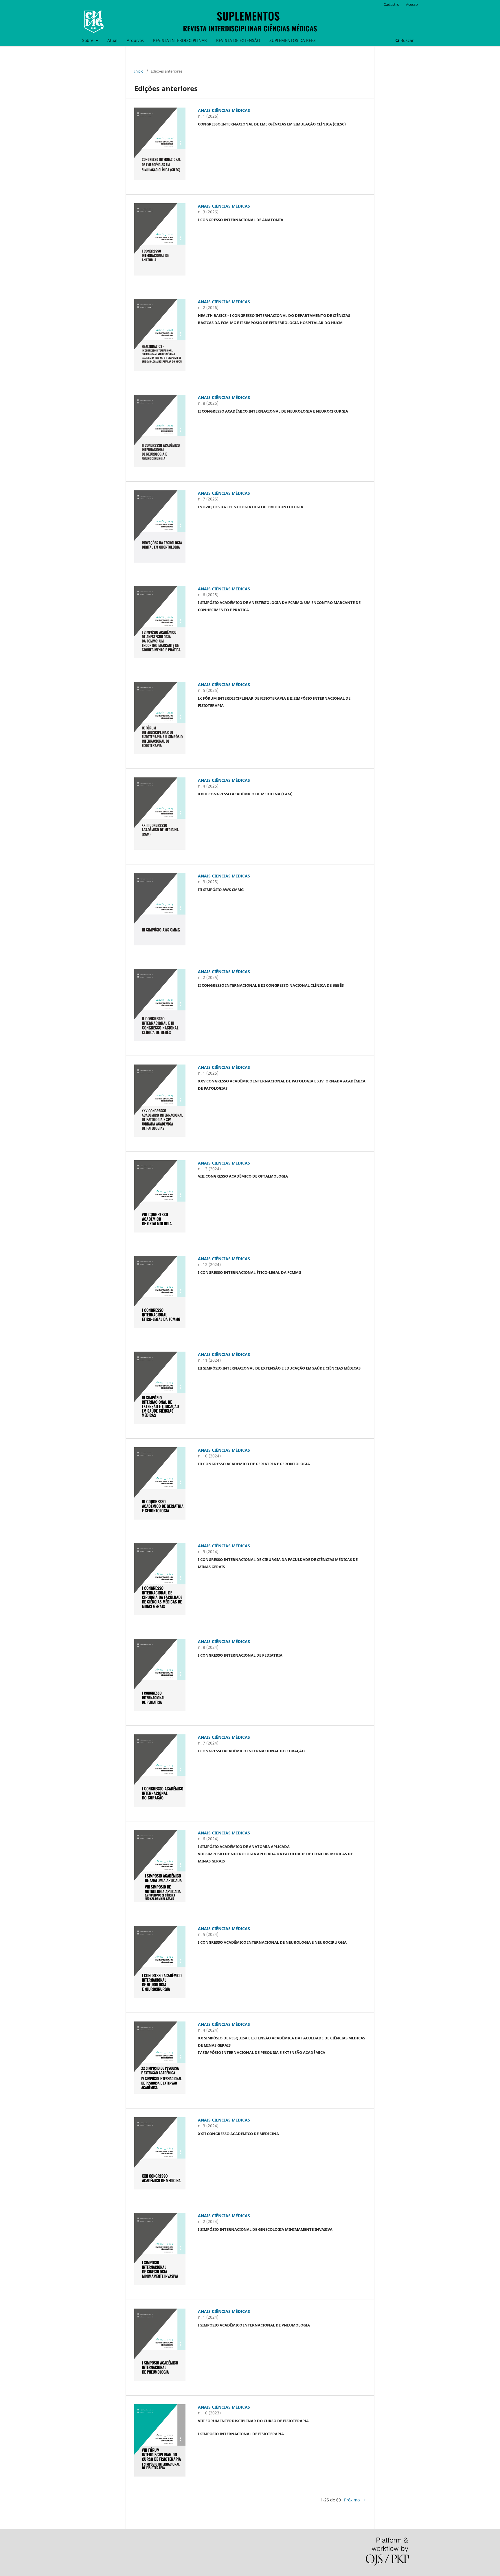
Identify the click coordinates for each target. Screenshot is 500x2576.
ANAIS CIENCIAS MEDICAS (224, 302)
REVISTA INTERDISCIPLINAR (180, 40)
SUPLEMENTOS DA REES (293, 40)
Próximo (352, 2500)
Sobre (88, 40)
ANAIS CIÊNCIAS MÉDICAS (224, 110)
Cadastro (391, 4)
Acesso (412, 4)
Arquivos (135, 40)
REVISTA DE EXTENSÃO (238, 40)
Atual (112, 40)
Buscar (407, 40)
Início (139, 71)
